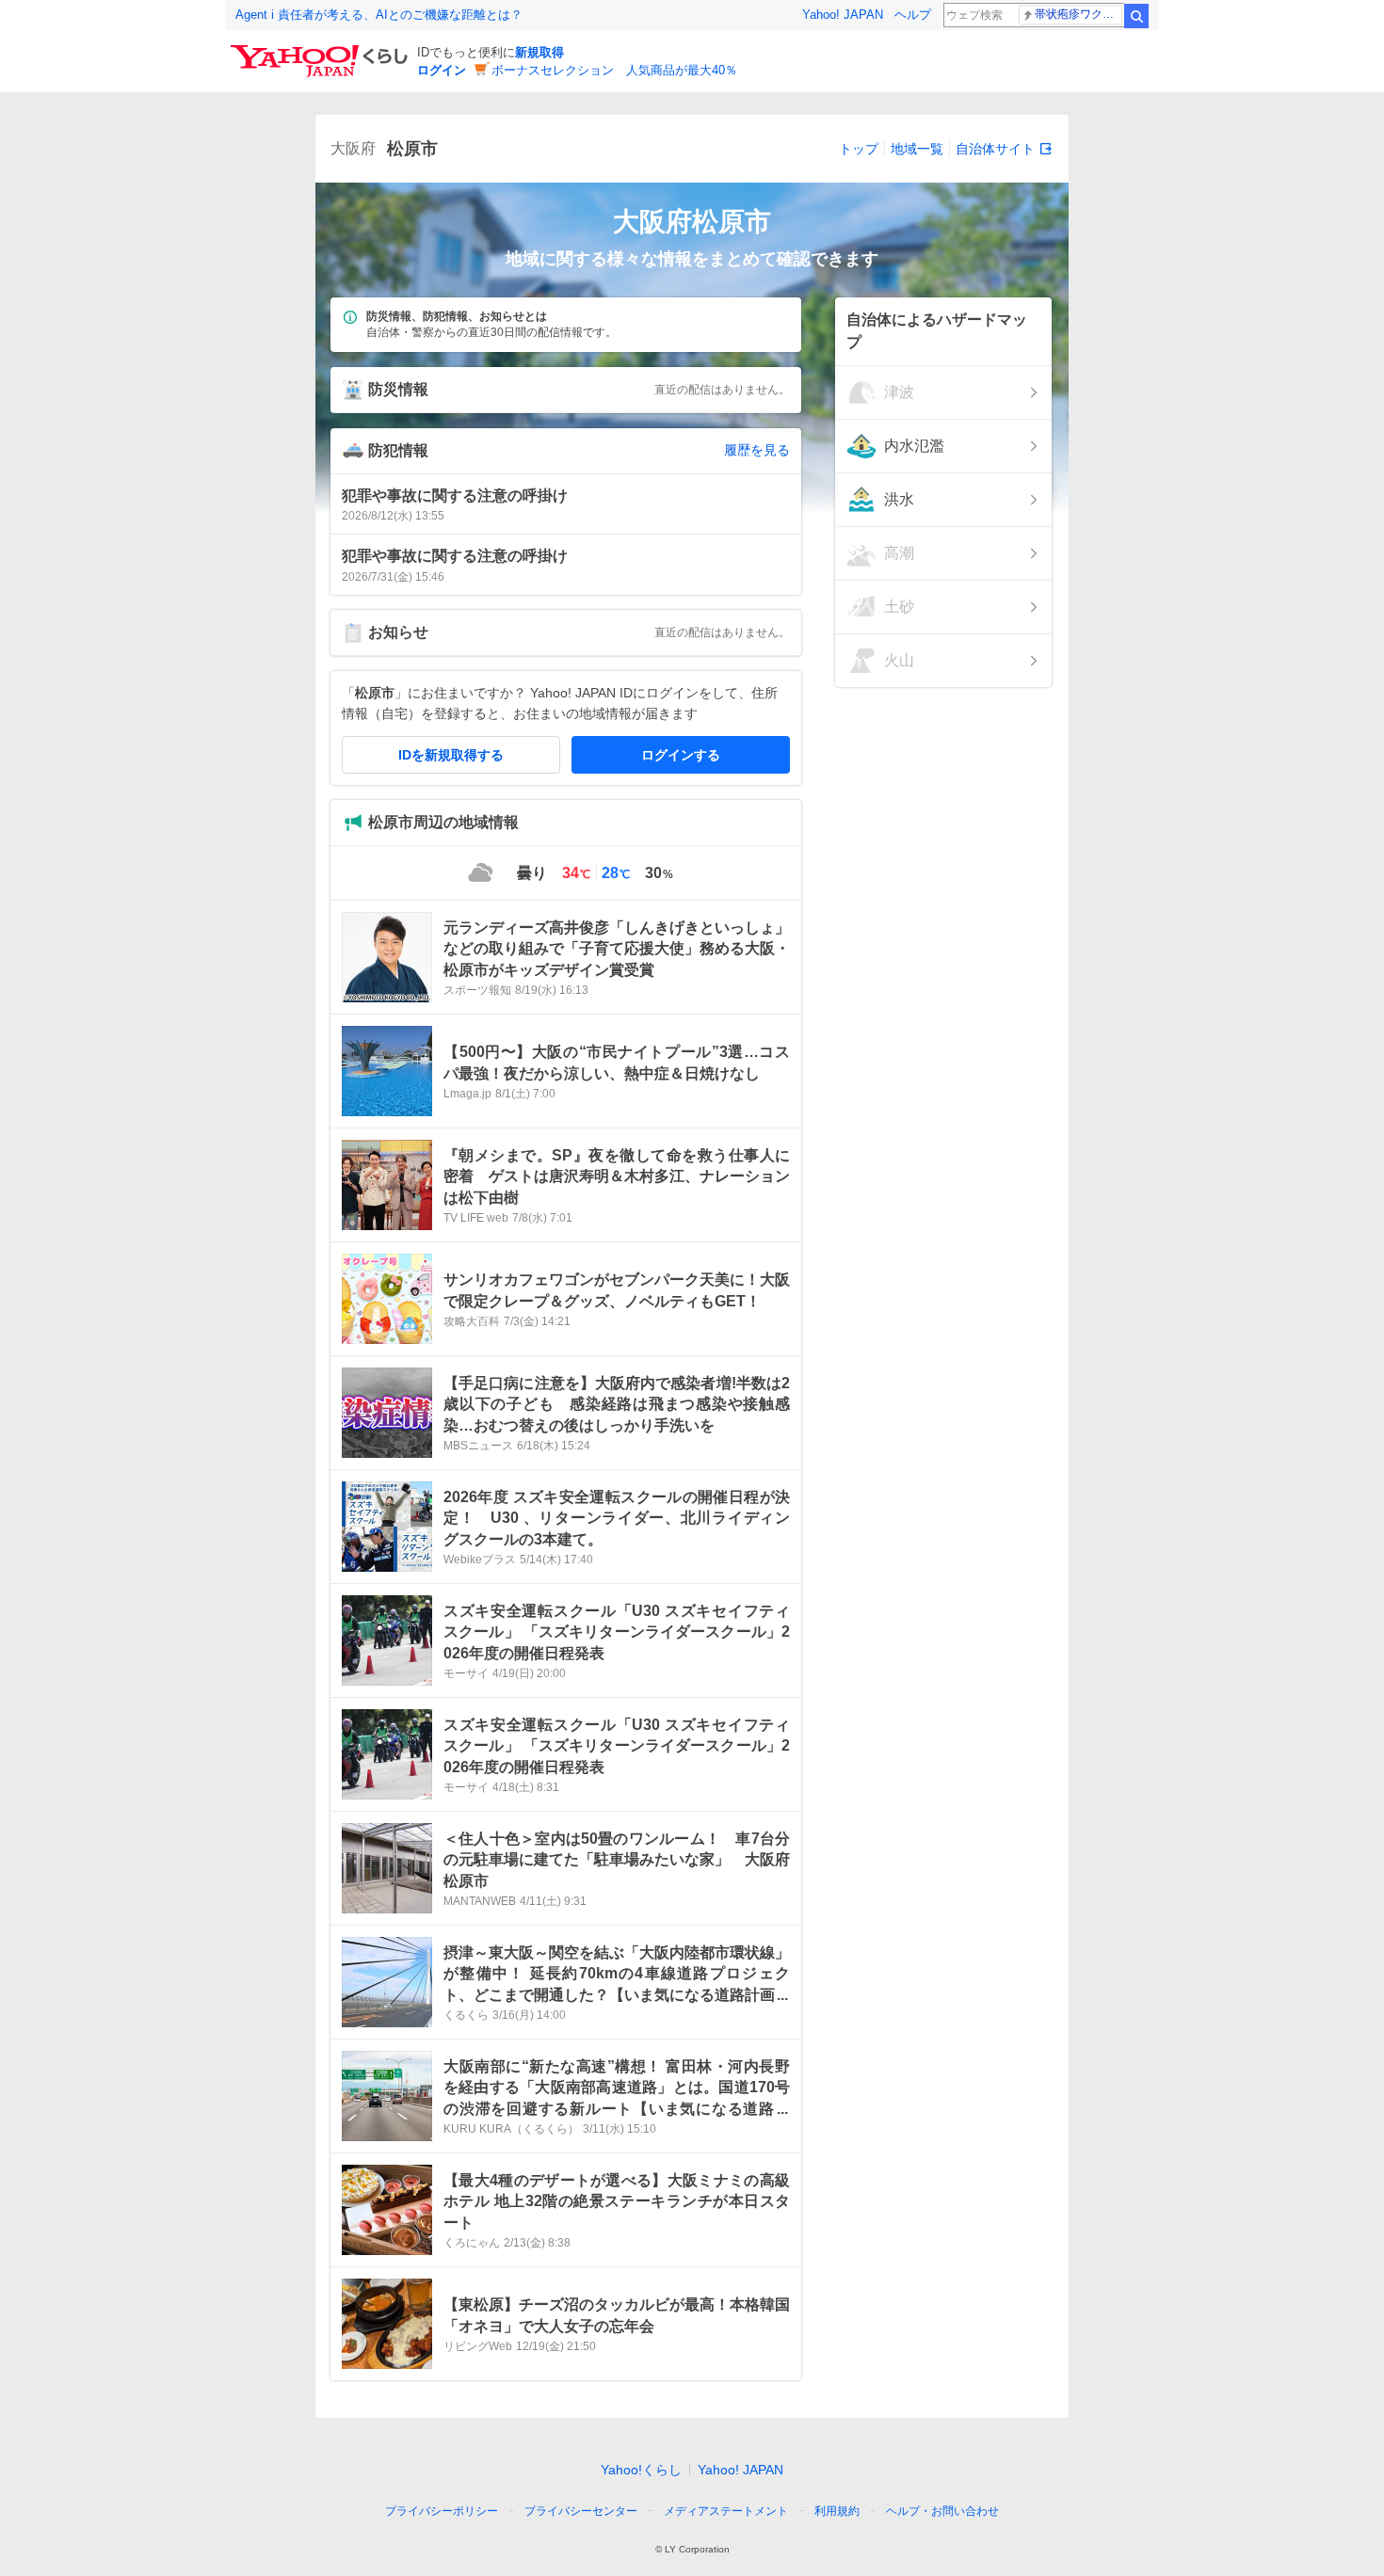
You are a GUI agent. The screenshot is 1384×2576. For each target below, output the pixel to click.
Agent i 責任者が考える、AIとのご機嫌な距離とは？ (379, 15)
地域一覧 (917, 149)
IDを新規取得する (451, 755)
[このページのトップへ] (1033, 2476)
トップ (859, 149)
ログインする (681, 755)
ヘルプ (913, 15)
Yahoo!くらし (641, 2470)
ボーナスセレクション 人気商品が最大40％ (614, 70)
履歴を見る (757, 450)
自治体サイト (995, 149)
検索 (1136, 16)
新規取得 (539, 52)
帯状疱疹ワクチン (1078, 14)
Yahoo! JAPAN (843, 15)
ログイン (442, 70)
